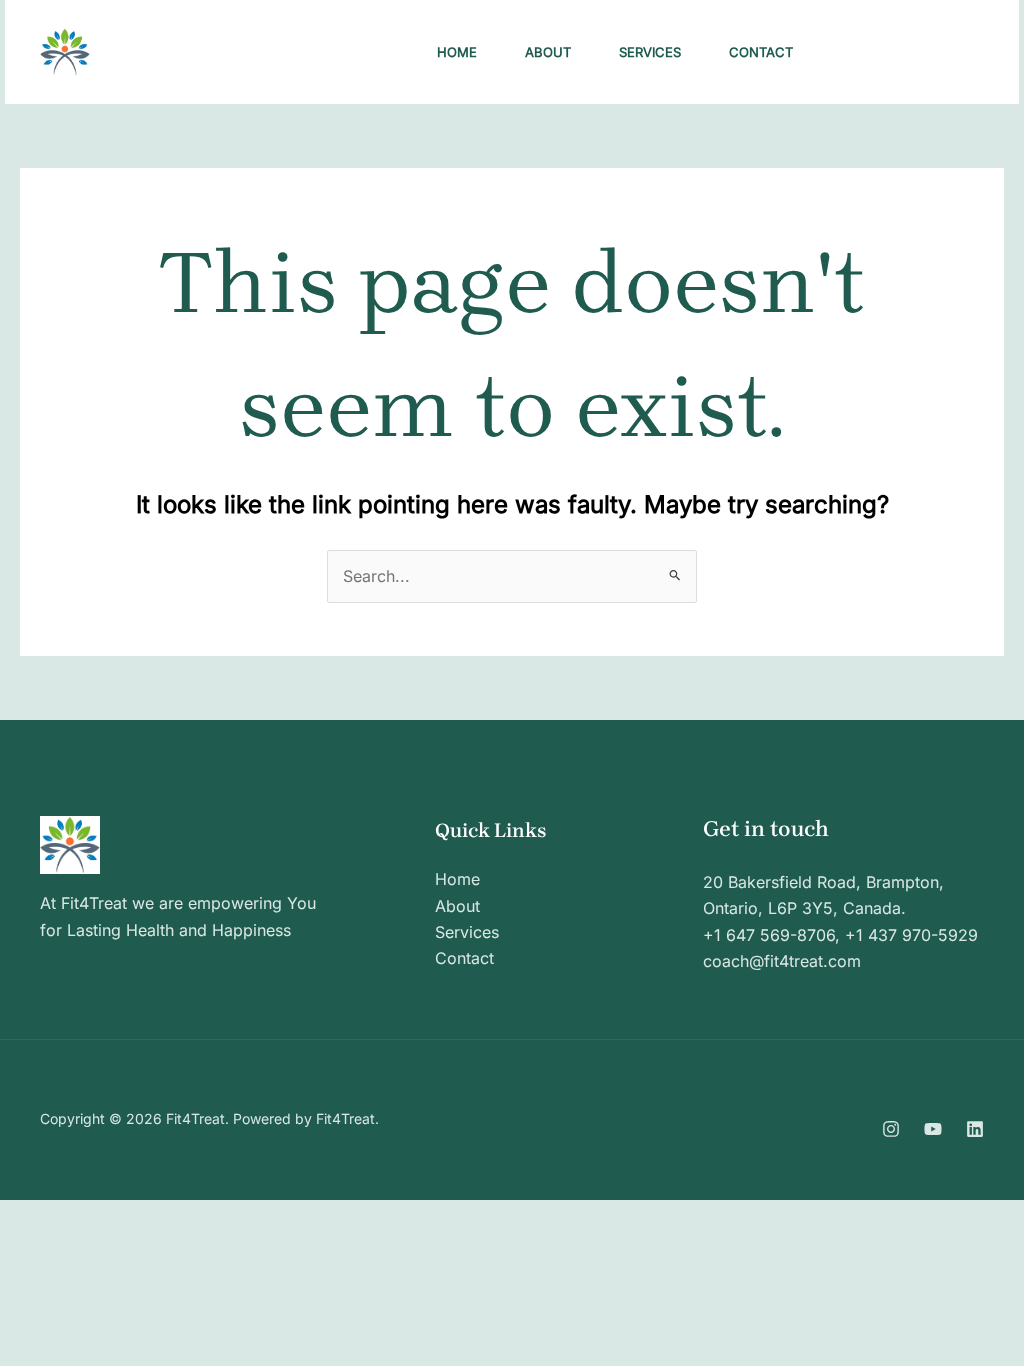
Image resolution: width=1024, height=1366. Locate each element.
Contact (761, 52)
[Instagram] (891, 1129)
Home (457, 52)
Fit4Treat (171, 52)
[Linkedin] (975, 1129)
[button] (910, 52)
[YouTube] (933, 1129)
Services (650, 52)
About (548, 52)
